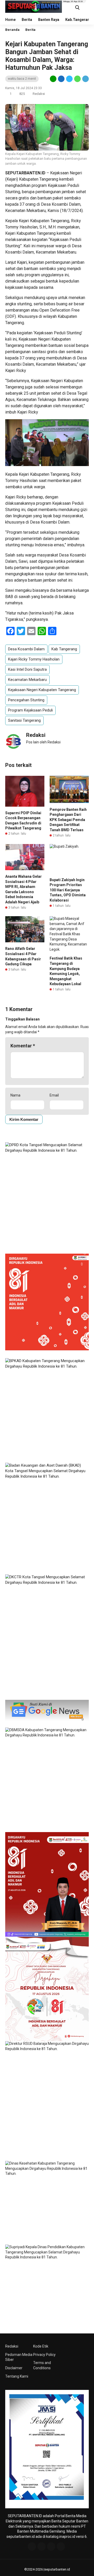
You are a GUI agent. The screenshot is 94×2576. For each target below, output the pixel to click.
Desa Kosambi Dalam (26, 649)
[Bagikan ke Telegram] (85, 79)
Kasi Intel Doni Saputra (27, 669)
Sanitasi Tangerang (24, 720)
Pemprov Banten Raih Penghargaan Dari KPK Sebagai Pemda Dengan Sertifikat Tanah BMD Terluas (68, 820)
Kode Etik (41, 2346)
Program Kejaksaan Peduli (30, 710)
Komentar (23, 1046)
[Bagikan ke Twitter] (69, 79)
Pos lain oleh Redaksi (43, 742)
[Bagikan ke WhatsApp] (77, 79)
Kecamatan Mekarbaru (27, 680)
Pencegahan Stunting (26, 700)
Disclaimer (14, 2368)
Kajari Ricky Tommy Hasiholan (34, 659)
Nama (15, 1095)
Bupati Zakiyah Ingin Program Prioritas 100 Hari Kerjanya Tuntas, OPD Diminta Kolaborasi (68, 890)
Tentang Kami (17, 2376)
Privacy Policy (44, 2355)
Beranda (12, 30)
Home (10, 20)
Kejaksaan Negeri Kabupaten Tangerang (42, 690)
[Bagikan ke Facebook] (61, 79)
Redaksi (12, 2346)
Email (54, 1095)
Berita (27, 20)
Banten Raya (49, 20)
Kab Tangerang (64, 649)
